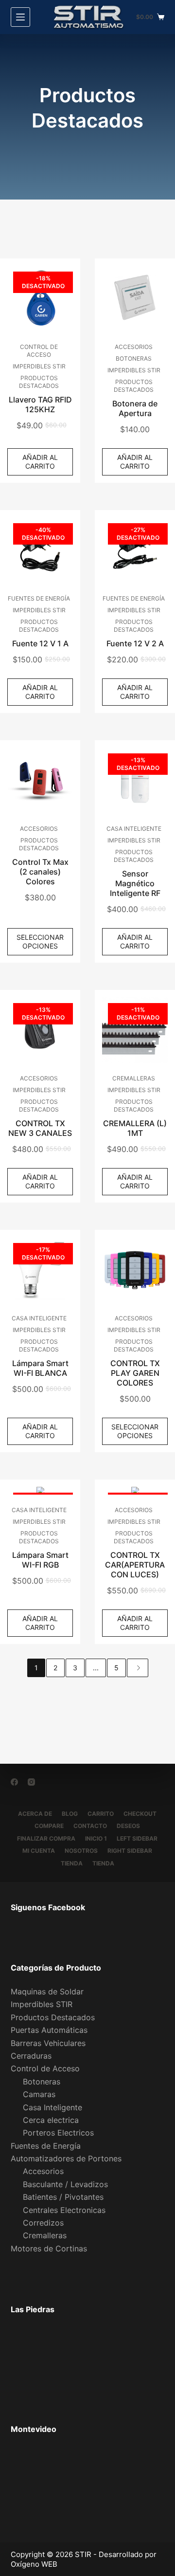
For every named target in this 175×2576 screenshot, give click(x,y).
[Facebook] (14, 1782)
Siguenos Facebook (48, 1907)
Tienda (72, 1863)
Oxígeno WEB (34, 2564)
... (96, 1668)
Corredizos (43, 2223)
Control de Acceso (39, 351)
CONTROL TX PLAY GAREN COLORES (135, 1373)
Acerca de (35, 1814)
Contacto (90, 1826)
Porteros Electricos (58, 2133)
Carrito (101, 1814)
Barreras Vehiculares (48, 2043)
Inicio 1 (96, 1838)
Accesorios (134, 347)
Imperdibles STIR (39, 366)
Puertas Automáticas (49, 2030)
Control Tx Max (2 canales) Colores (40, 872)
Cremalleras (134, 1078)
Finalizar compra (46, 1838)
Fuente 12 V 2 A (135, 643)
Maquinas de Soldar (47, 1991)
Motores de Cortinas (49, 2248)
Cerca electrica (51, 2120)
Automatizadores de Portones (66, 2158)
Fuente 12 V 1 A (40, 643)
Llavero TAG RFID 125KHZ (40, 404)
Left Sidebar (137, 1838)
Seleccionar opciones (40, 941)
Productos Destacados (39, 382)
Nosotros (81, 1851)
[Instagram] (31, 1782)
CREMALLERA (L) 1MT (135, 1128)
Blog (70, 1814)
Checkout (140, 1814)
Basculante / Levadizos (65, 2184)
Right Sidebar (130, 1851)
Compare (49, 1826)
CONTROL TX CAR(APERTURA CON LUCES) (135, 1565)
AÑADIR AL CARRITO (40, 462)
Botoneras (134, 358)
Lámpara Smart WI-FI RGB (40, 1560)
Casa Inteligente (134, 829)
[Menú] (20, 17)
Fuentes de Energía (39, 598)
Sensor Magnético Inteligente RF (135, 883)
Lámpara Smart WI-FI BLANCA (40, 1368)
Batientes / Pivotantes (63, 2197)
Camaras (39, 2094)
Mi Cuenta (39, 1851)
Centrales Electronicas (64, 2210)
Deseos (128, 1826)
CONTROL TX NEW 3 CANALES (40, 1128)
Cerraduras (31, 2056)
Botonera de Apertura (135, 408)
